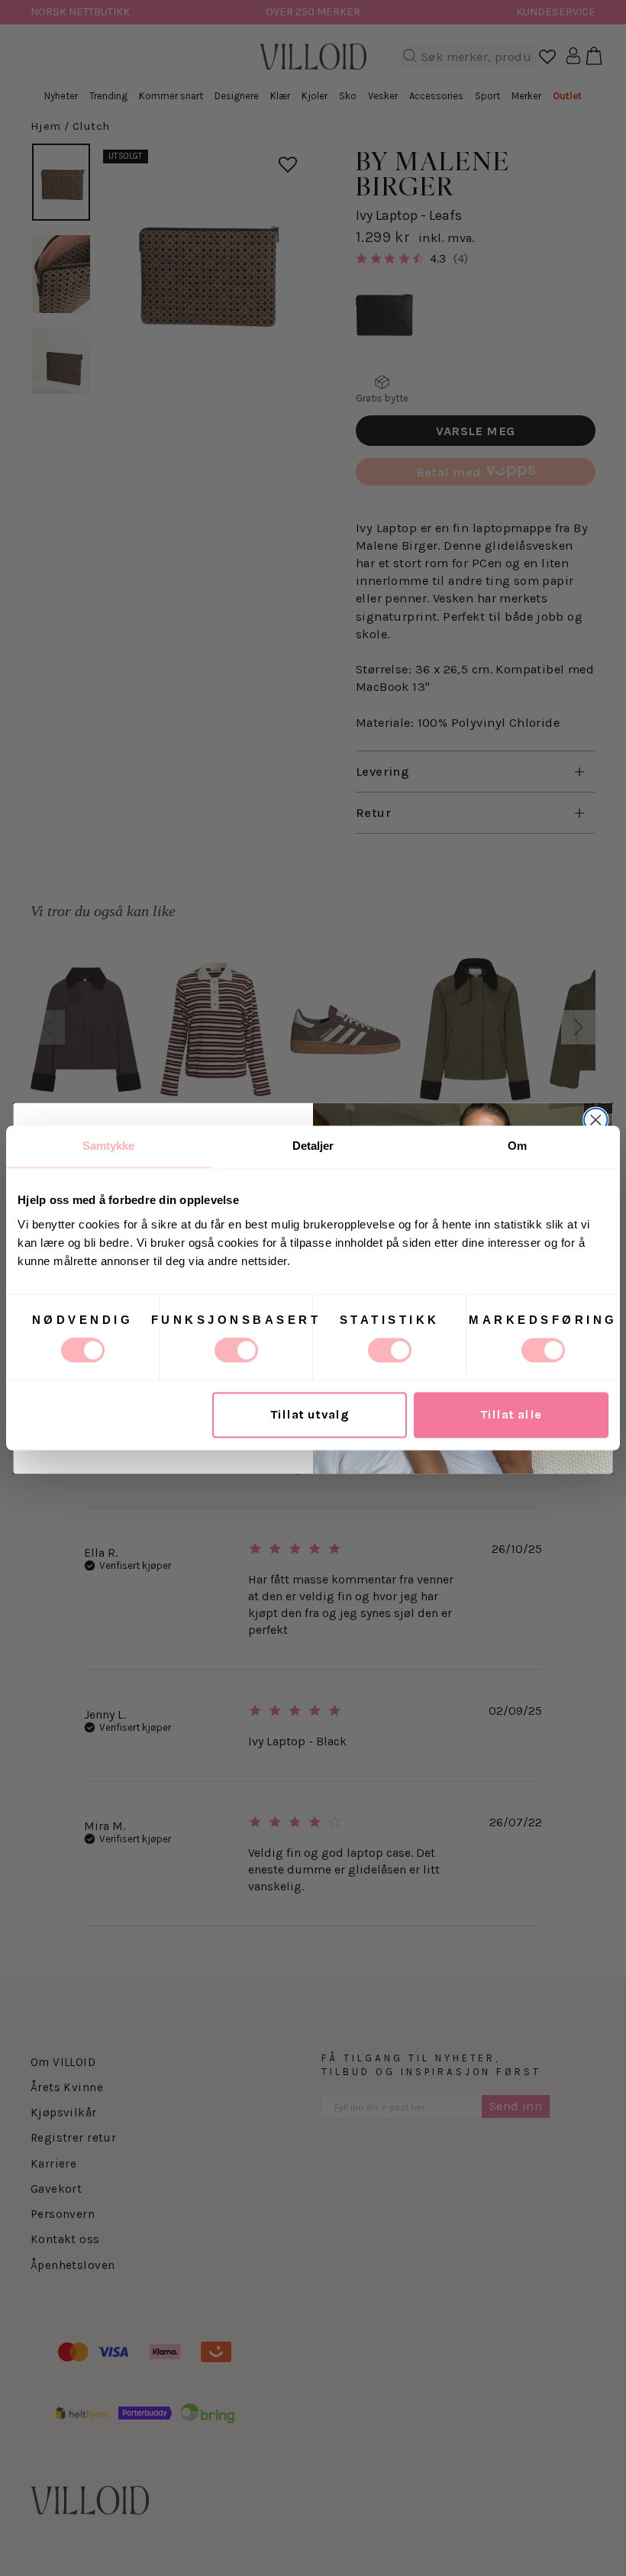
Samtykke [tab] (109, 1146)
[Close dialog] (596, 1120)
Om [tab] (517, 1146)
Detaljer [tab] (313, 1146)
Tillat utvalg (310, 1415)
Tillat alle (511, 1415)
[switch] (236, 1351)
